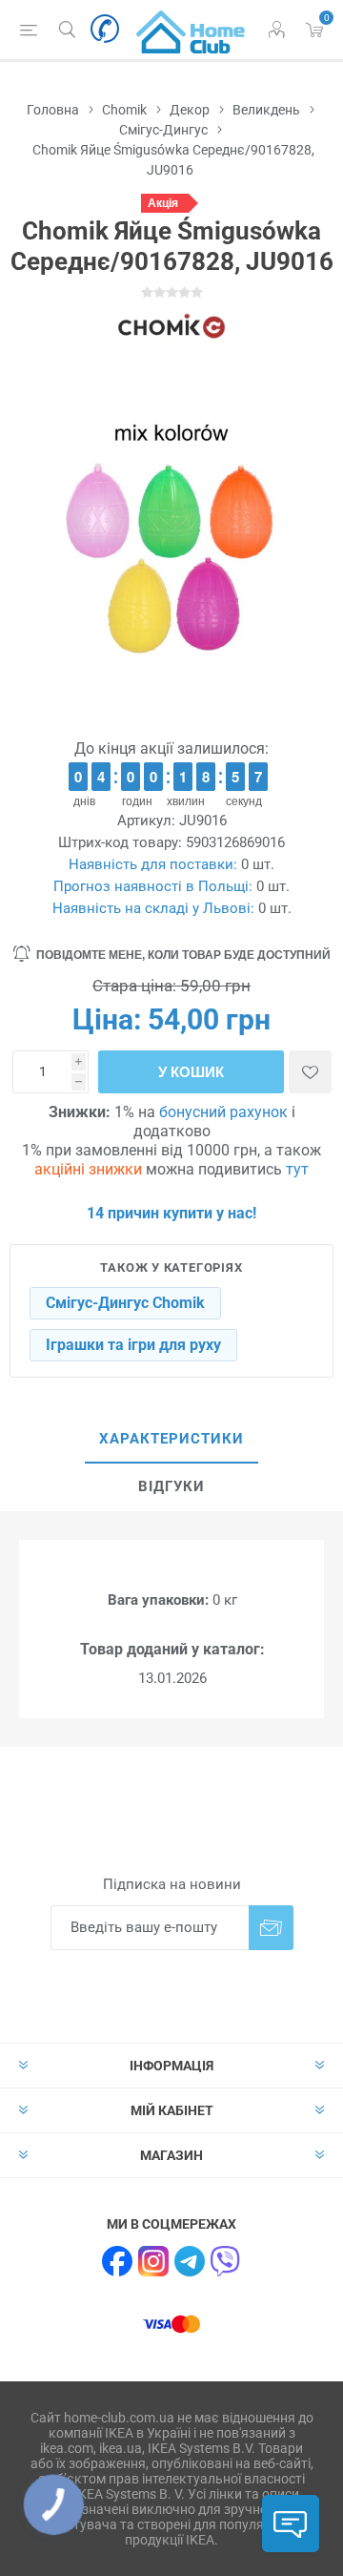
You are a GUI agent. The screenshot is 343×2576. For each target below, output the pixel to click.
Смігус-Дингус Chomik (125, 1303)
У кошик (191, 1072)
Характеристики (171, 1439)
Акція (163, 203)
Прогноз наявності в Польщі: (153, 886)
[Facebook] (117, 2261)
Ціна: (107, 1019)
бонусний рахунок (223, 1112)
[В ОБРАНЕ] (310, 1072)
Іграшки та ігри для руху (133, 1345)
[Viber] (226, 2261)
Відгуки (171, 1486)
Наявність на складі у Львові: (153, 908)
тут (297, 1169)
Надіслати (271, 1928)
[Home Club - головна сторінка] (191, 30)
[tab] (171, 1440)
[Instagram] (153, 2261)
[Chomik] (171, 326)
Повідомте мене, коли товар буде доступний (183, 955)
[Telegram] (190, 2261)
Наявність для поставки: (153, 864)
